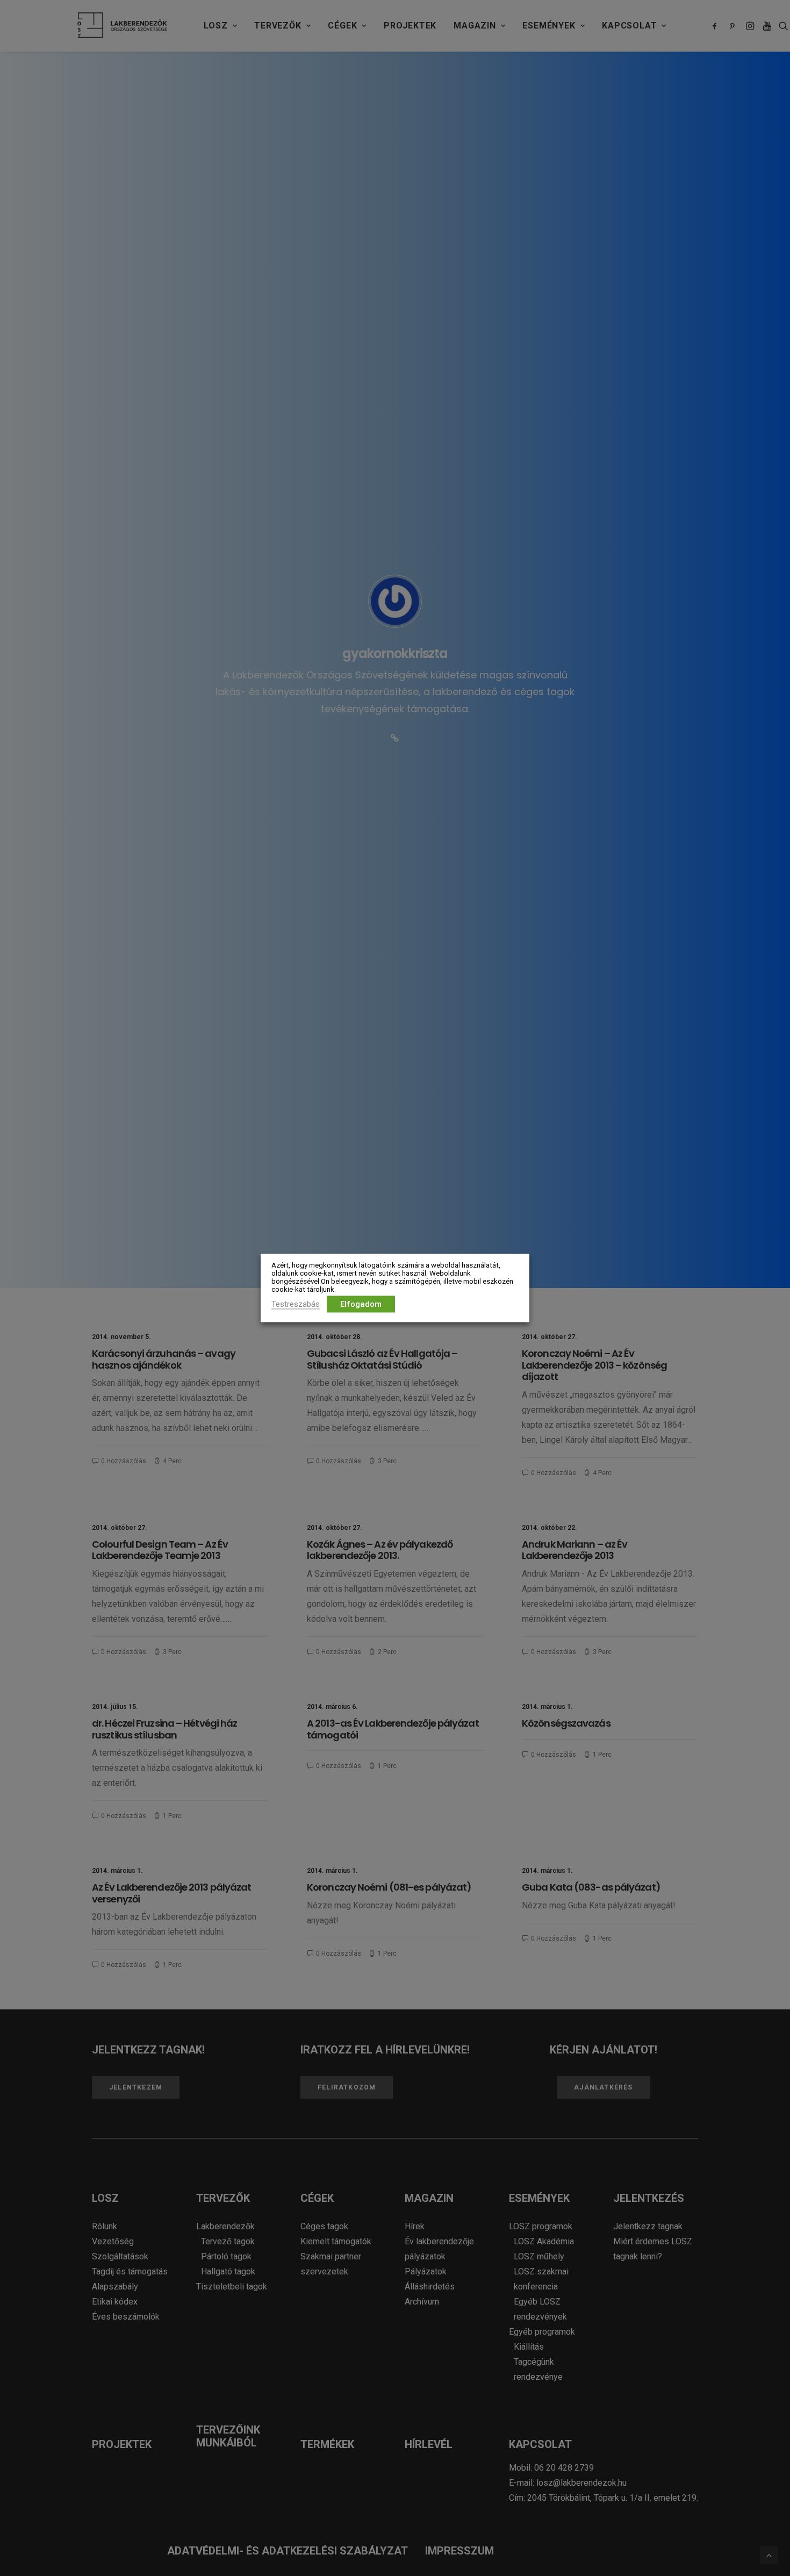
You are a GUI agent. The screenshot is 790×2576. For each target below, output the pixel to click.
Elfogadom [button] (361, 1304)
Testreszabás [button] (296, 1304)
